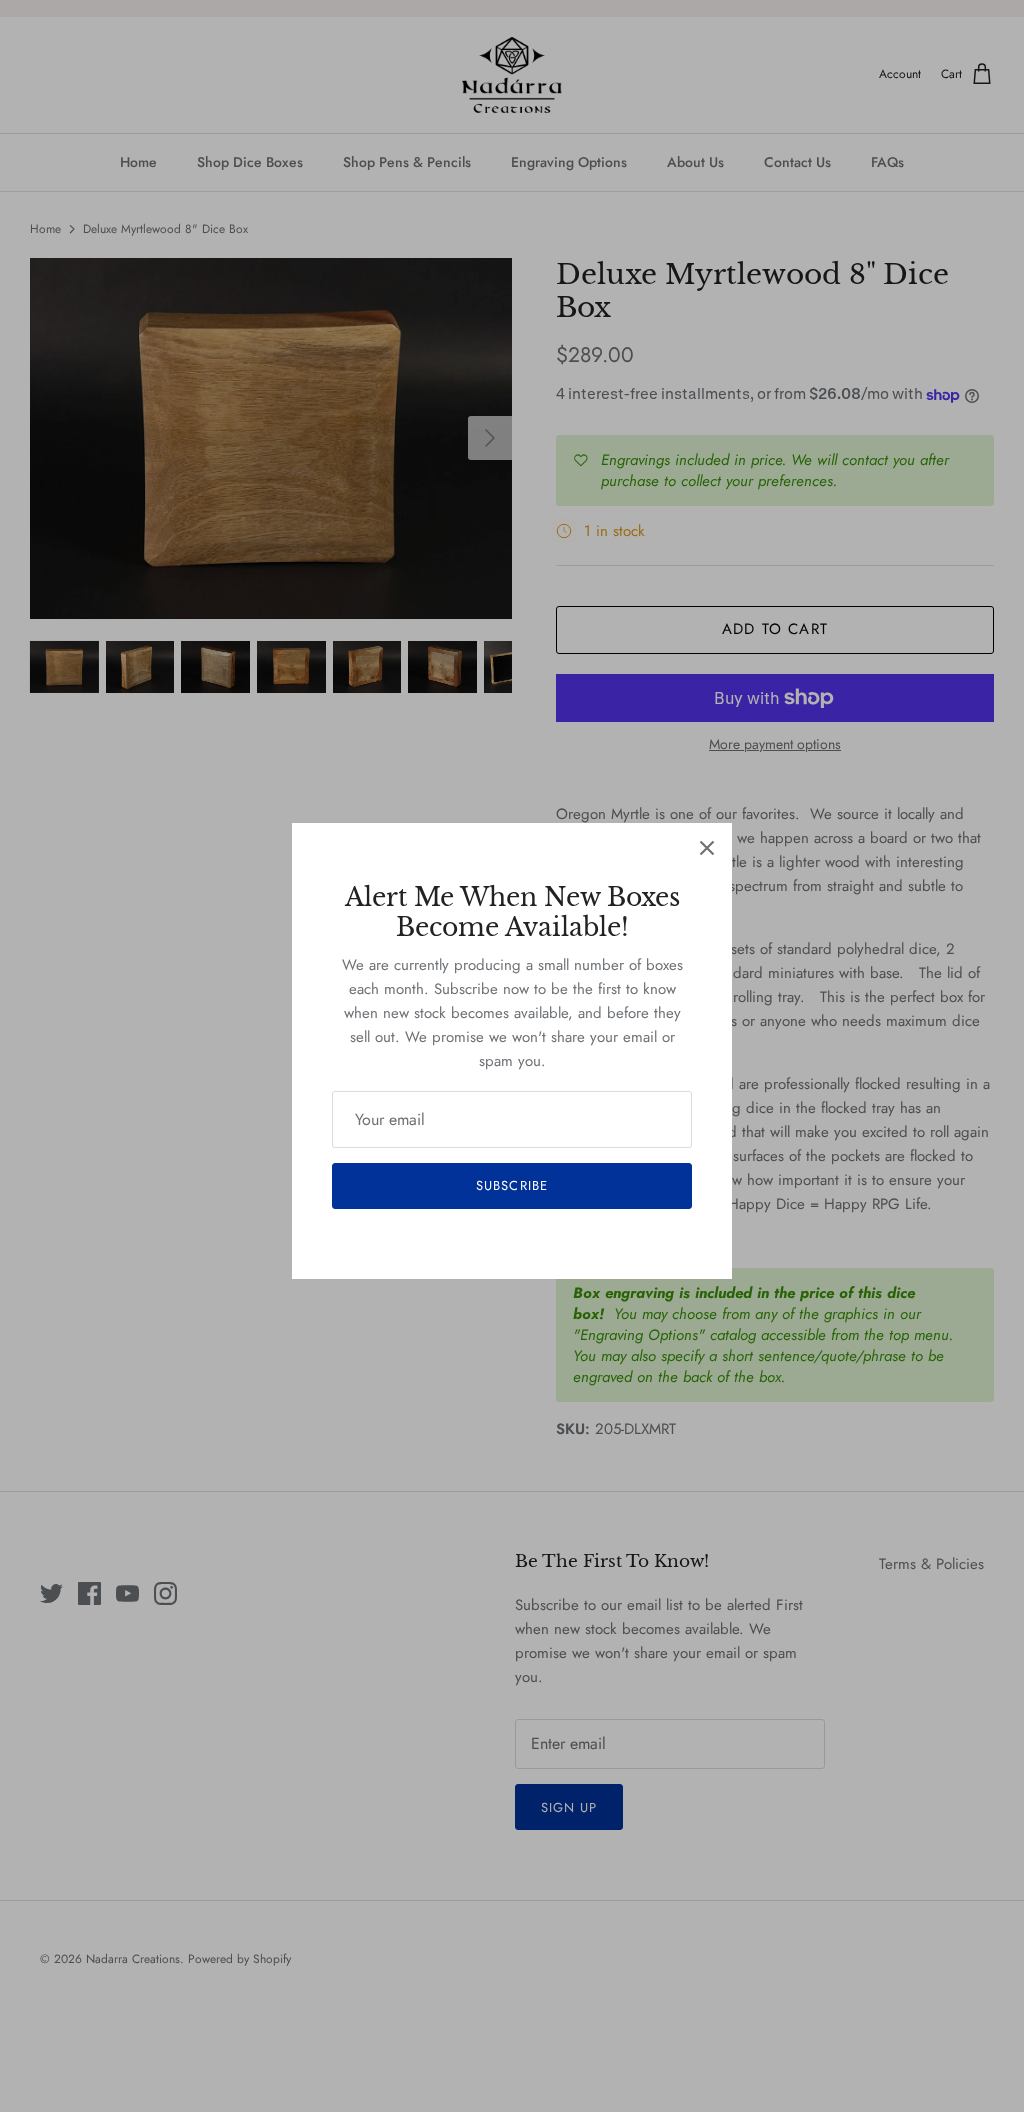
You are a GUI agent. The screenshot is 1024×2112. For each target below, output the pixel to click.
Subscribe (511, 1185)
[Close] (707, 848)
